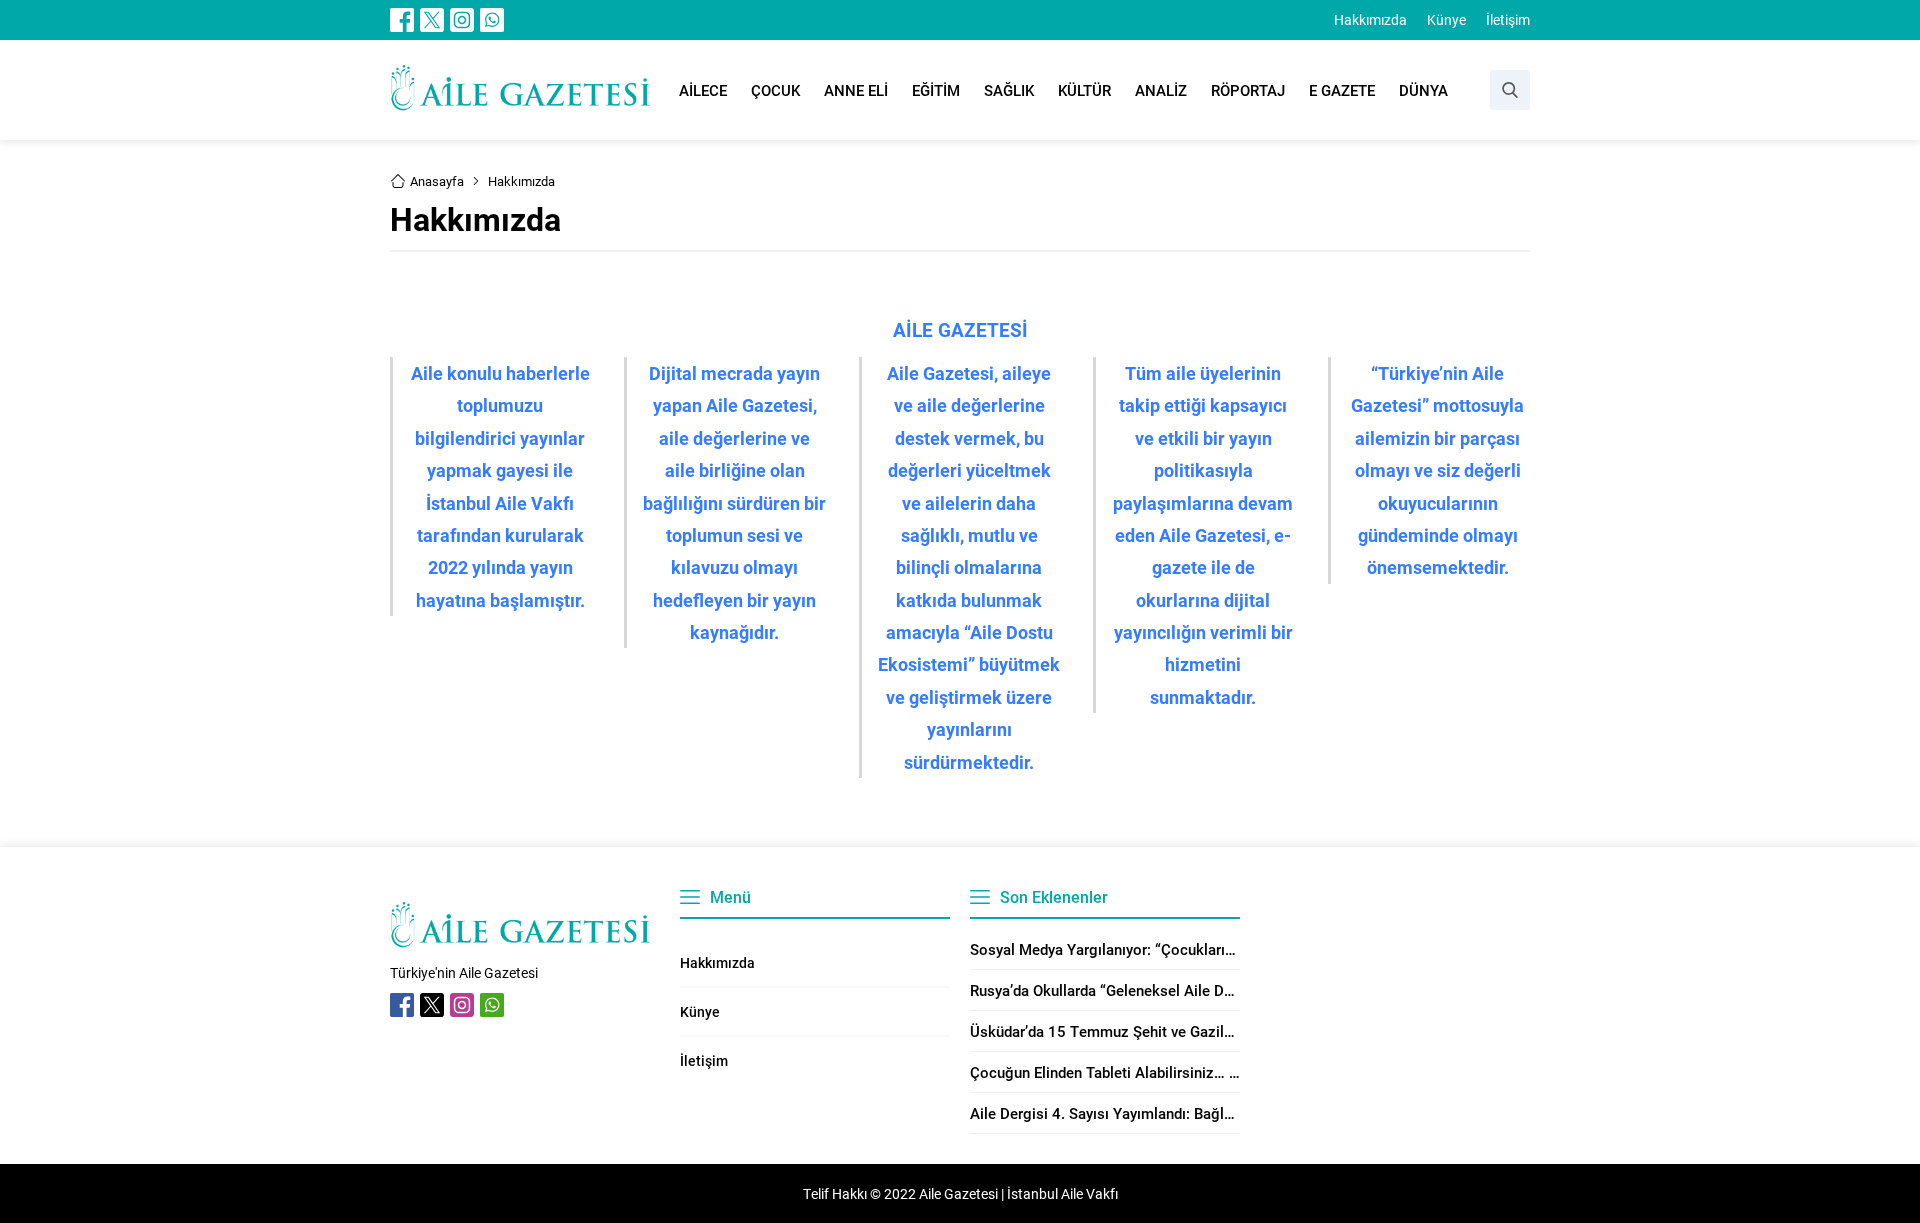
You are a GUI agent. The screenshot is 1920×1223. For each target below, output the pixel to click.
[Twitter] (432, 20)
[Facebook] (402, 20)
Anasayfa (437, 181)
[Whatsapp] (492, 20)
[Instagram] (462, 20)
